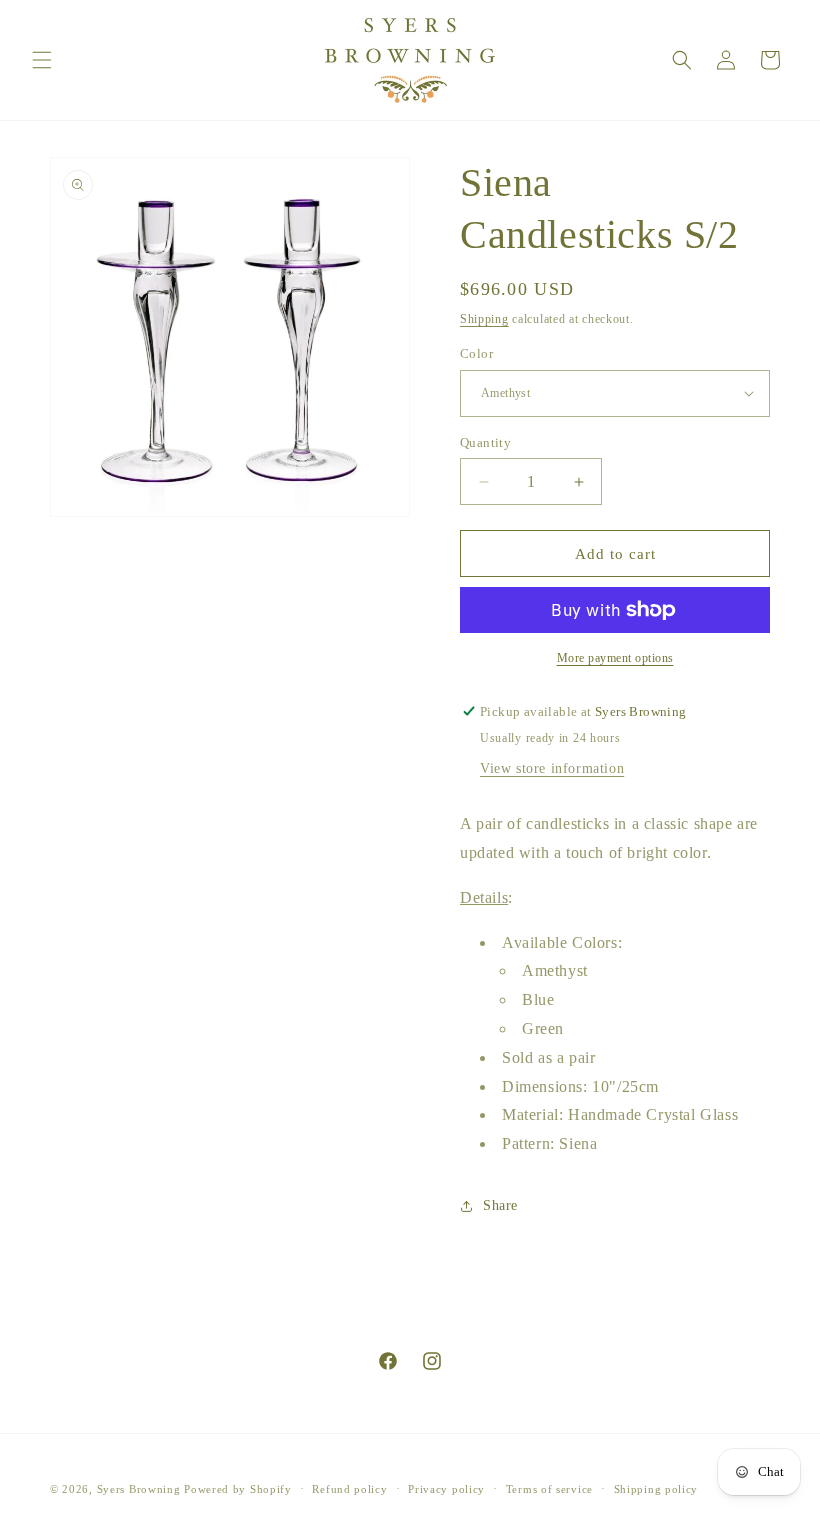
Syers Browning (139, 1489)
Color (476, 353)
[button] (42, 60)
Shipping (484, 319)
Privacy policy (446, 1489)
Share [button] (500, 1205)
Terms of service (549, 1489)
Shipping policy (656, 1489)
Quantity (485, 442)
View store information (552, 768)
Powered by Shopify (238, 1489)
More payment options (615, 658)
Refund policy (349, 1489)
